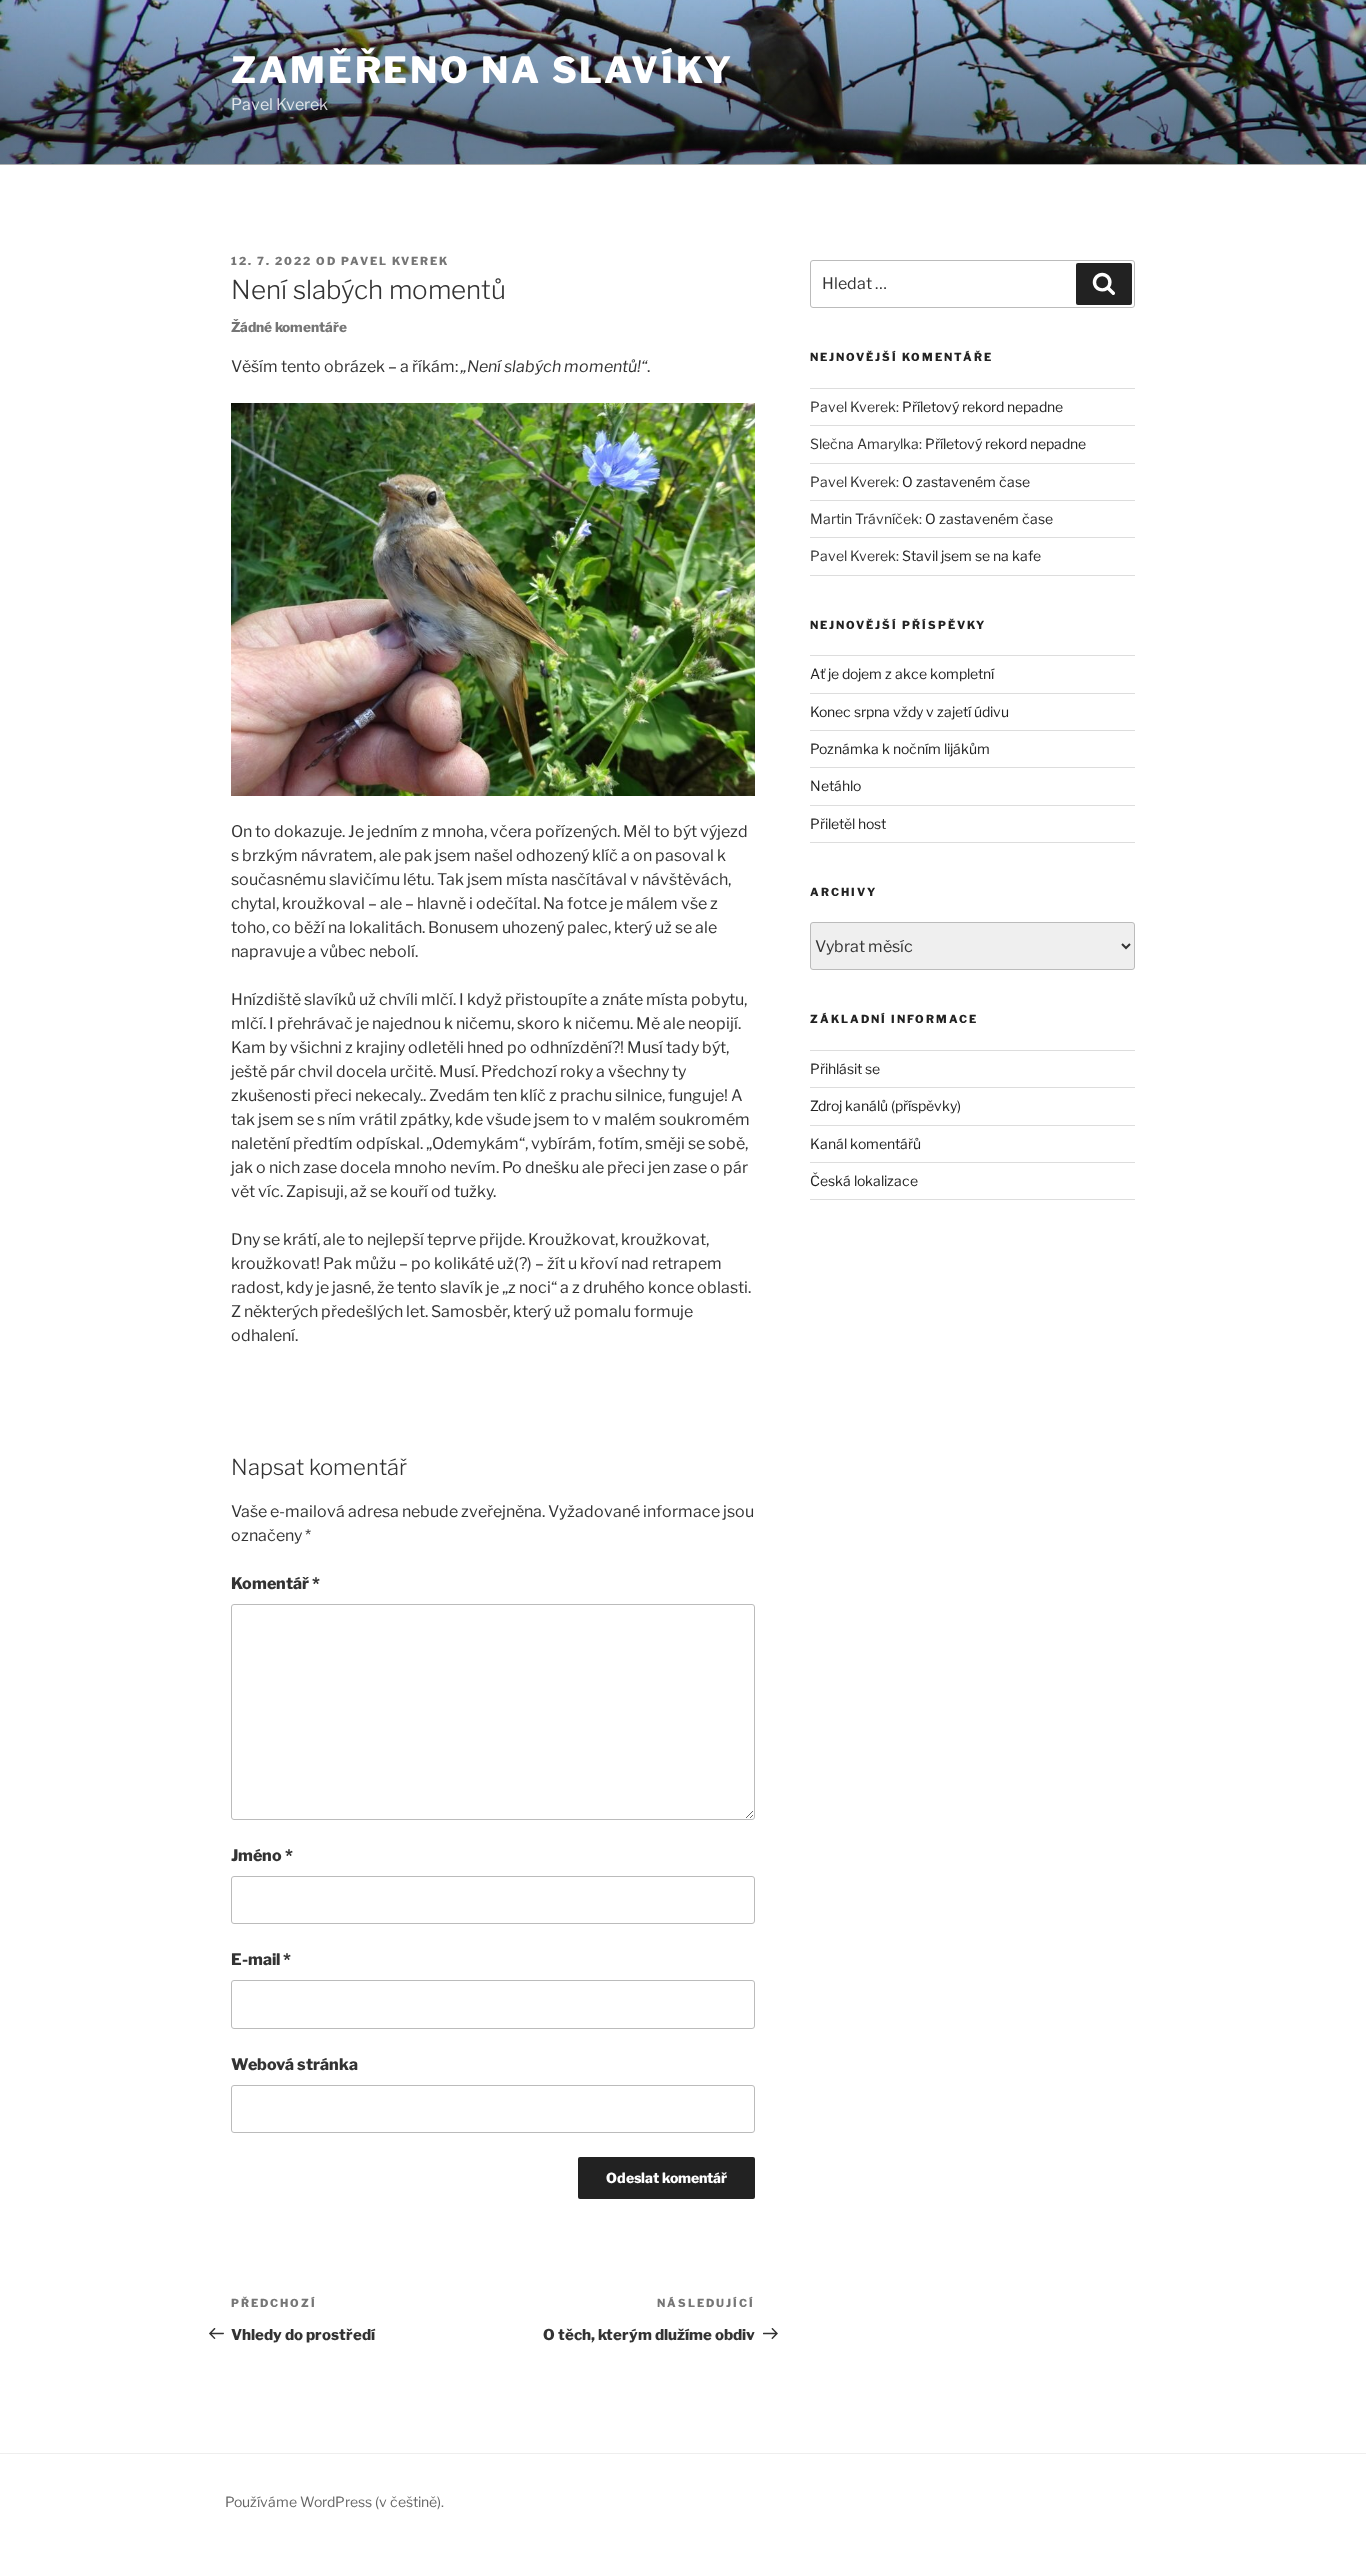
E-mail (261, 1959)
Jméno (262, 1855)
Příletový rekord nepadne (982, 406)
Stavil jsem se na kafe (971, 555)
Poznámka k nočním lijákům (900, 748)
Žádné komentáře (289, 327)
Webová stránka (294, 2064)
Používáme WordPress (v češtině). (334, 2501)
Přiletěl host (848, 823)
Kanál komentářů (865, 1143)
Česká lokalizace (864, 1180)
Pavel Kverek (395, 261)
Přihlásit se (845, 1068)
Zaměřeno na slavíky (482, 70)
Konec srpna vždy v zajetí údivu (909, 711)
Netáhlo (835, 785)
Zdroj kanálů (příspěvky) (885, 1105)
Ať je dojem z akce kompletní (902, 673)
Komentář (275, 1583)
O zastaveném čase (966, 481)
